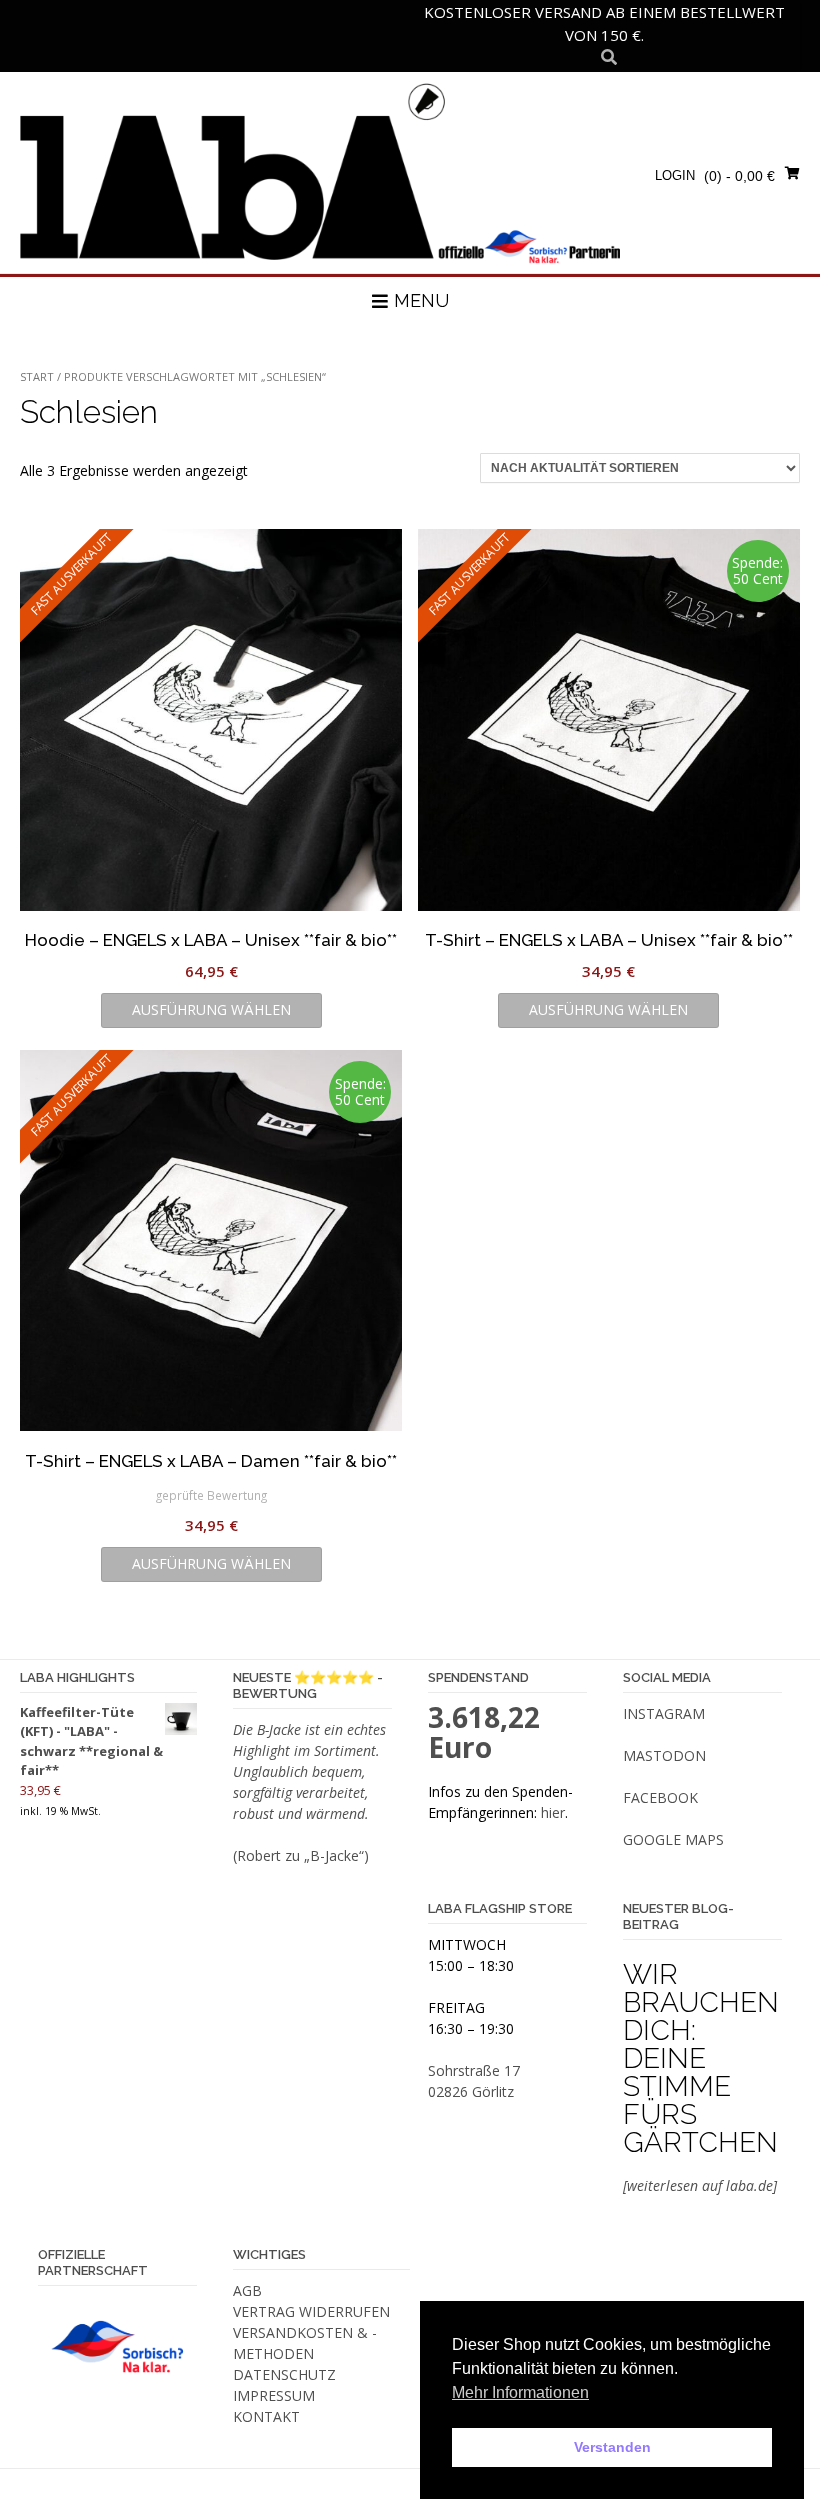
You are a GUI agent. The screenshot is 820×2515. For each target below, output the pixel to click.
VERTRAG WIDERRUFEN (311, 2311)
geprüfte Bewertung (211, 1495)
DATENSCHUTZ (284, 2374)
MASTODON (664, 1755)
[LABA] (320, 172)
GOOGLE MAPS (673, 1839)
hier (553, 1812)
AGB (247, 2290)
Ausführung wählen (211, 1009)
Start (37, 376)
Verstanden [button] (612, 2447)
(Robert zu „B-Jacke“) (301, 1855)
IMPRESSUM (274, 2395)
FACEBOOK (660, 1797)
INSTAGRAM (664, 1713)
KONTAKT (266, 2416)
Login (675, 175)
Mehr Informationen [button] (520, 2392)
